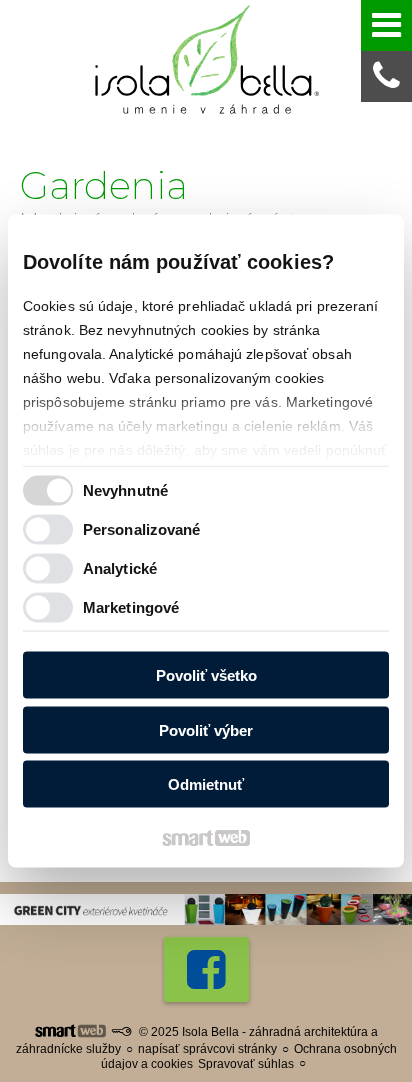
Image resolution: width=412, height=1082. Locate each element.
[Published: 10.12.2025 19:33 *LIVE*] (121, 1032)
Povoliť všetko (206, 675)
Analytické (120, 567)
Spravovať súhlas (246, 1064)
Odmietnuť (206, 784)
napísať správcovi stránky (207, 1049)
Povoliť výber (206, 729)
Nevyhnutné (125, 489)
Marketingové (131, 606)
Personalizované (142, 528)
